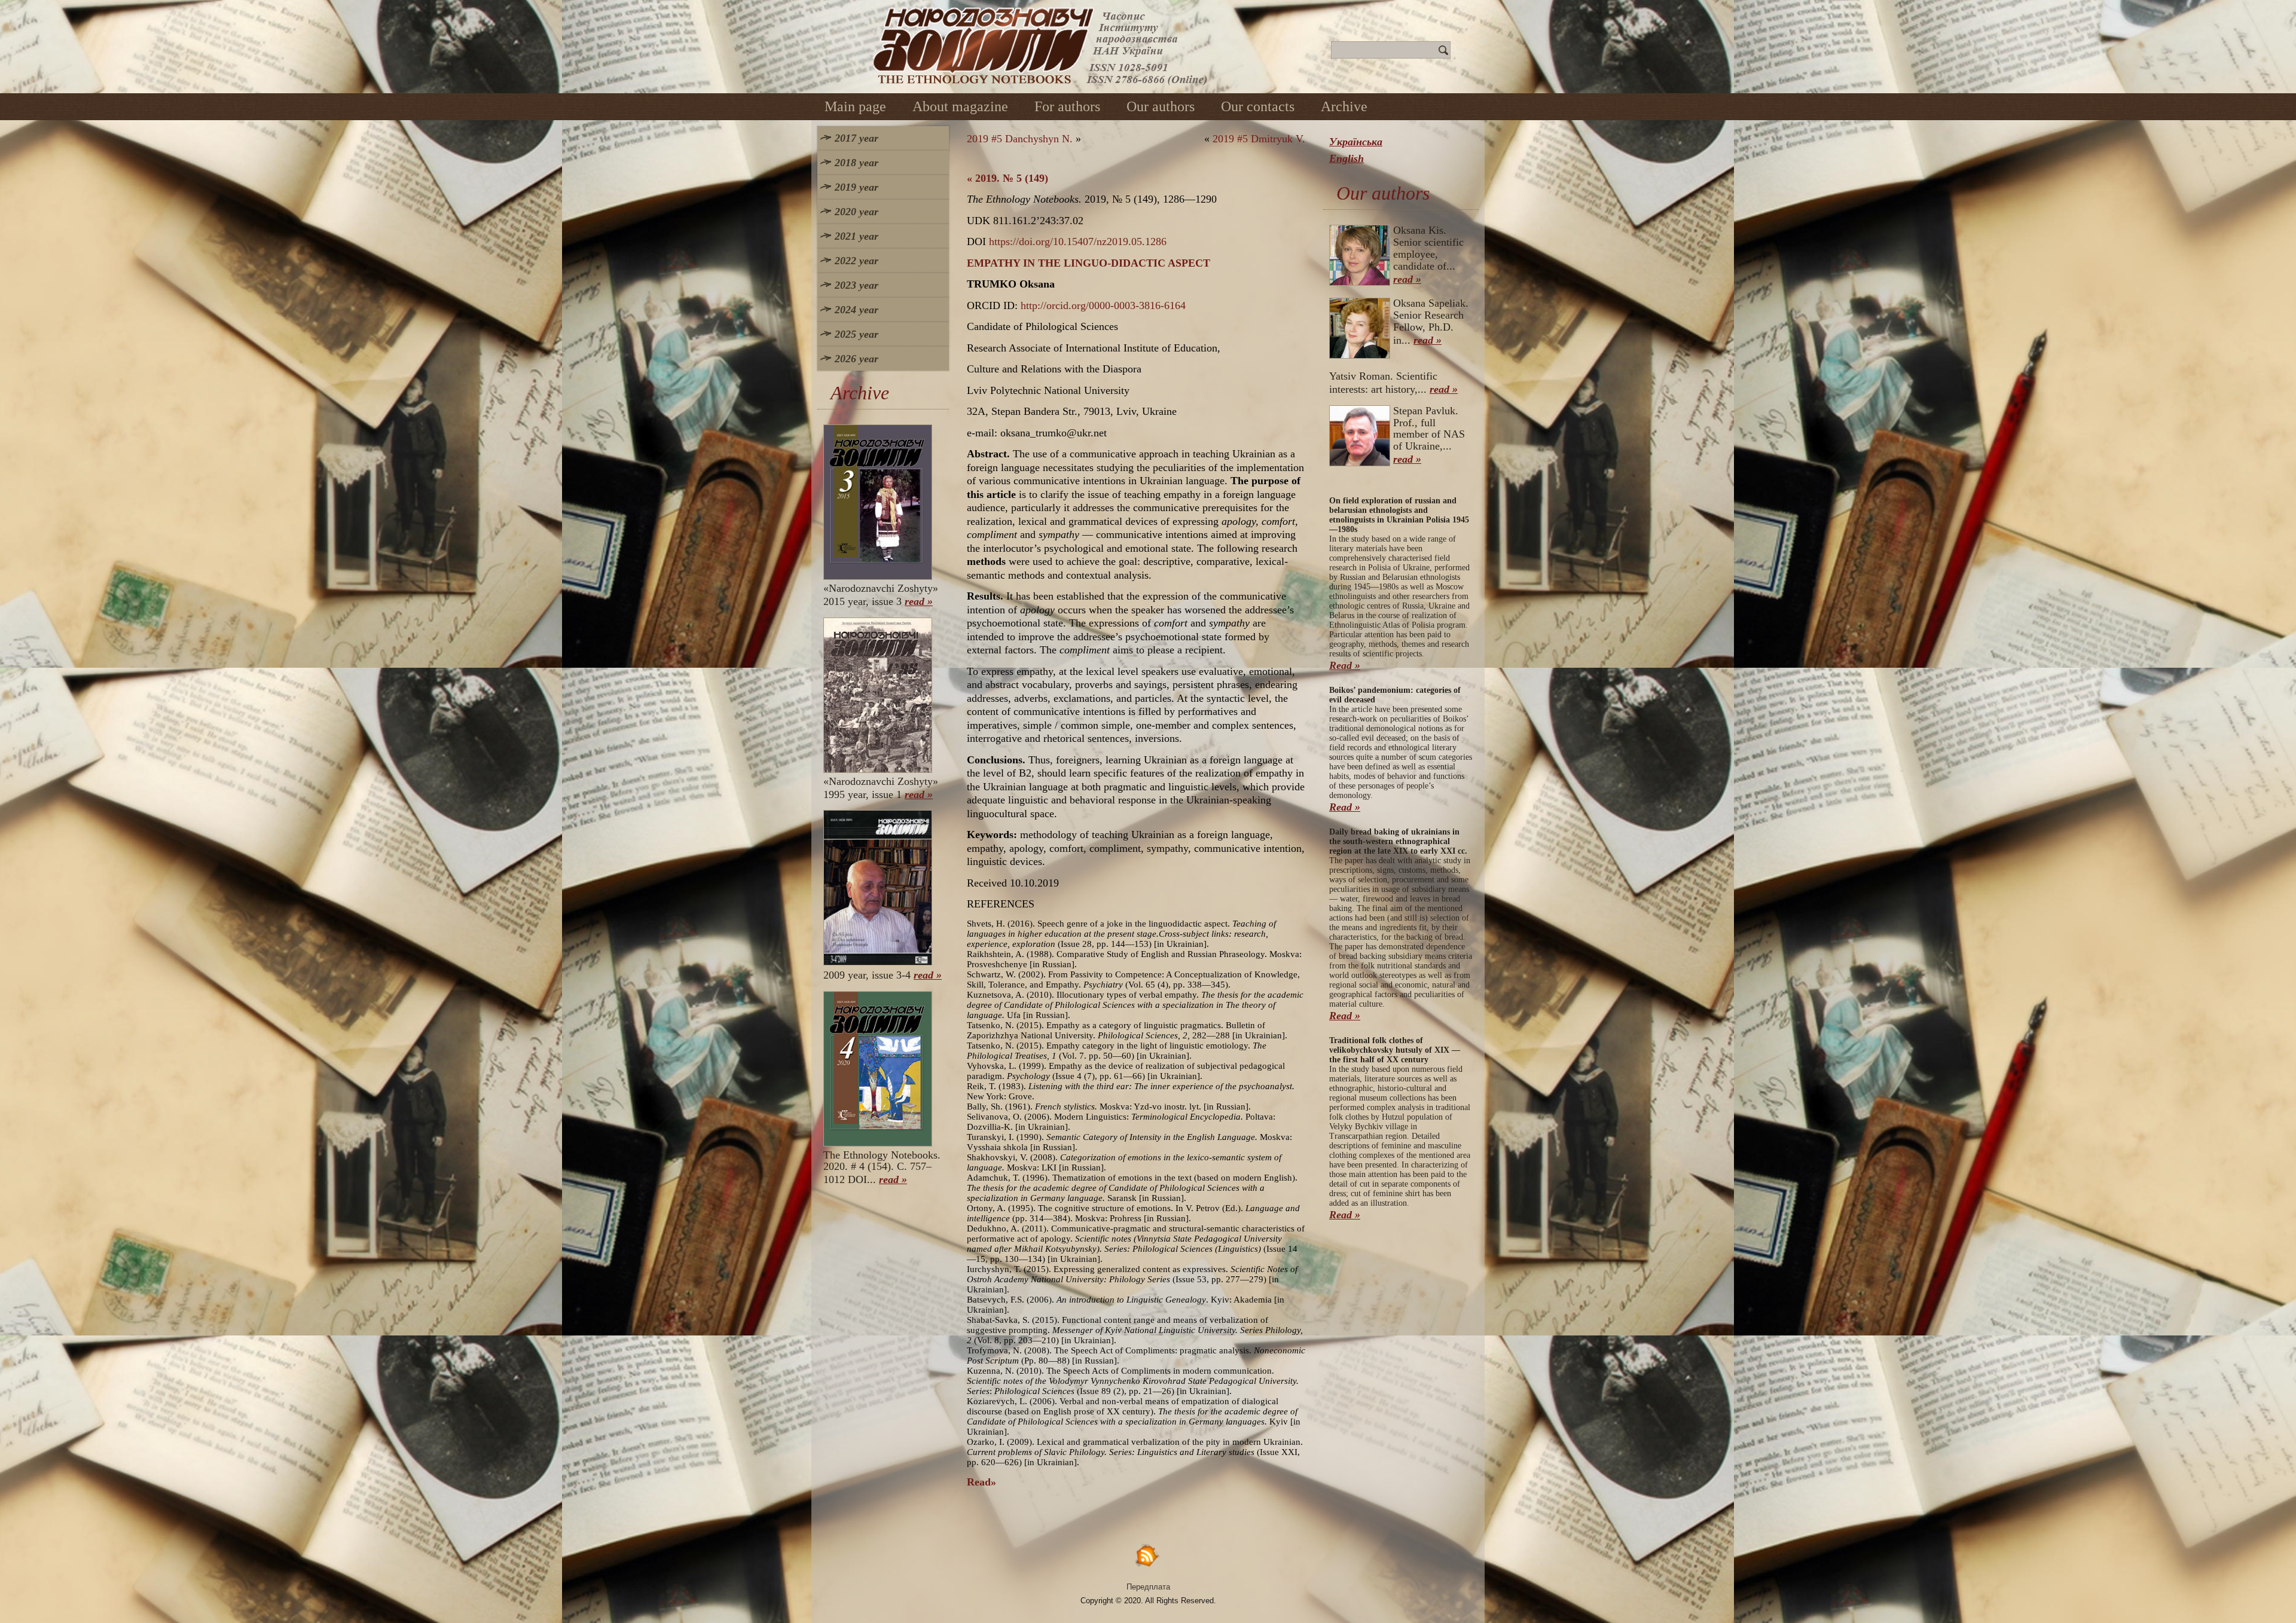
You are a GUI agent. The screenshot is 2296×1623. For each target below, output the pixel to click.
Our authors (1161, 106)
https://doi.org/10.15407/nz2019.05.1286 (1078, 242)
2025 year (857, 334)
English (1347, 158)
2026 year (857, 359)
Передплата (1148, 1587)
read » (919, 601)
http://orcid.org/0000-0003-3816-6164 (1103, 305)
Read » (1345, 665)
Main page (855, 106)
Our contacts (1258, 106)
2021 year (857, 236)
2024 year (857, 310)
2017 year (857, 138)
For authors (1067, 106)
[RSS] (1148, 1555)
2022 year (857, 261)
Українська (1356, 142)
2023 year (857, 285)
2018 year (857, 163)
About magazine (960, 106)
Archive (1344, 106)
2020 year (857, 212)
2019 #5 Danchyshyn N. (1020, 139)
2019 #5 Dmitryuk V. (1259, 139)
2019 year (857, 187)
